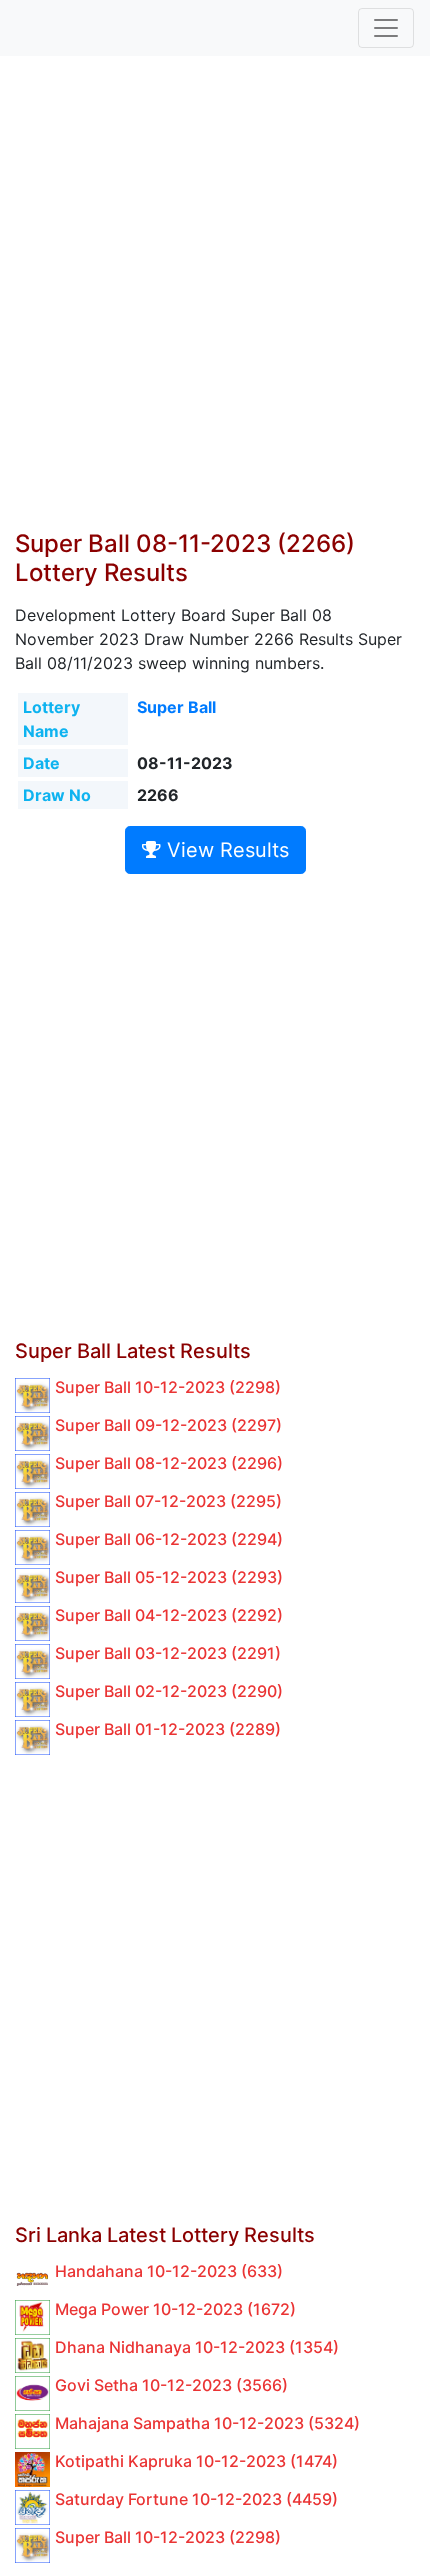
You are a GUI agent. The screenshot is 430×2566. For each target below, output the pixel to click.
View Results (225, 850)
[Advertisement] (215, 305)
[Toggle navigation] (386, 28)
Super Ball (176, 707)
